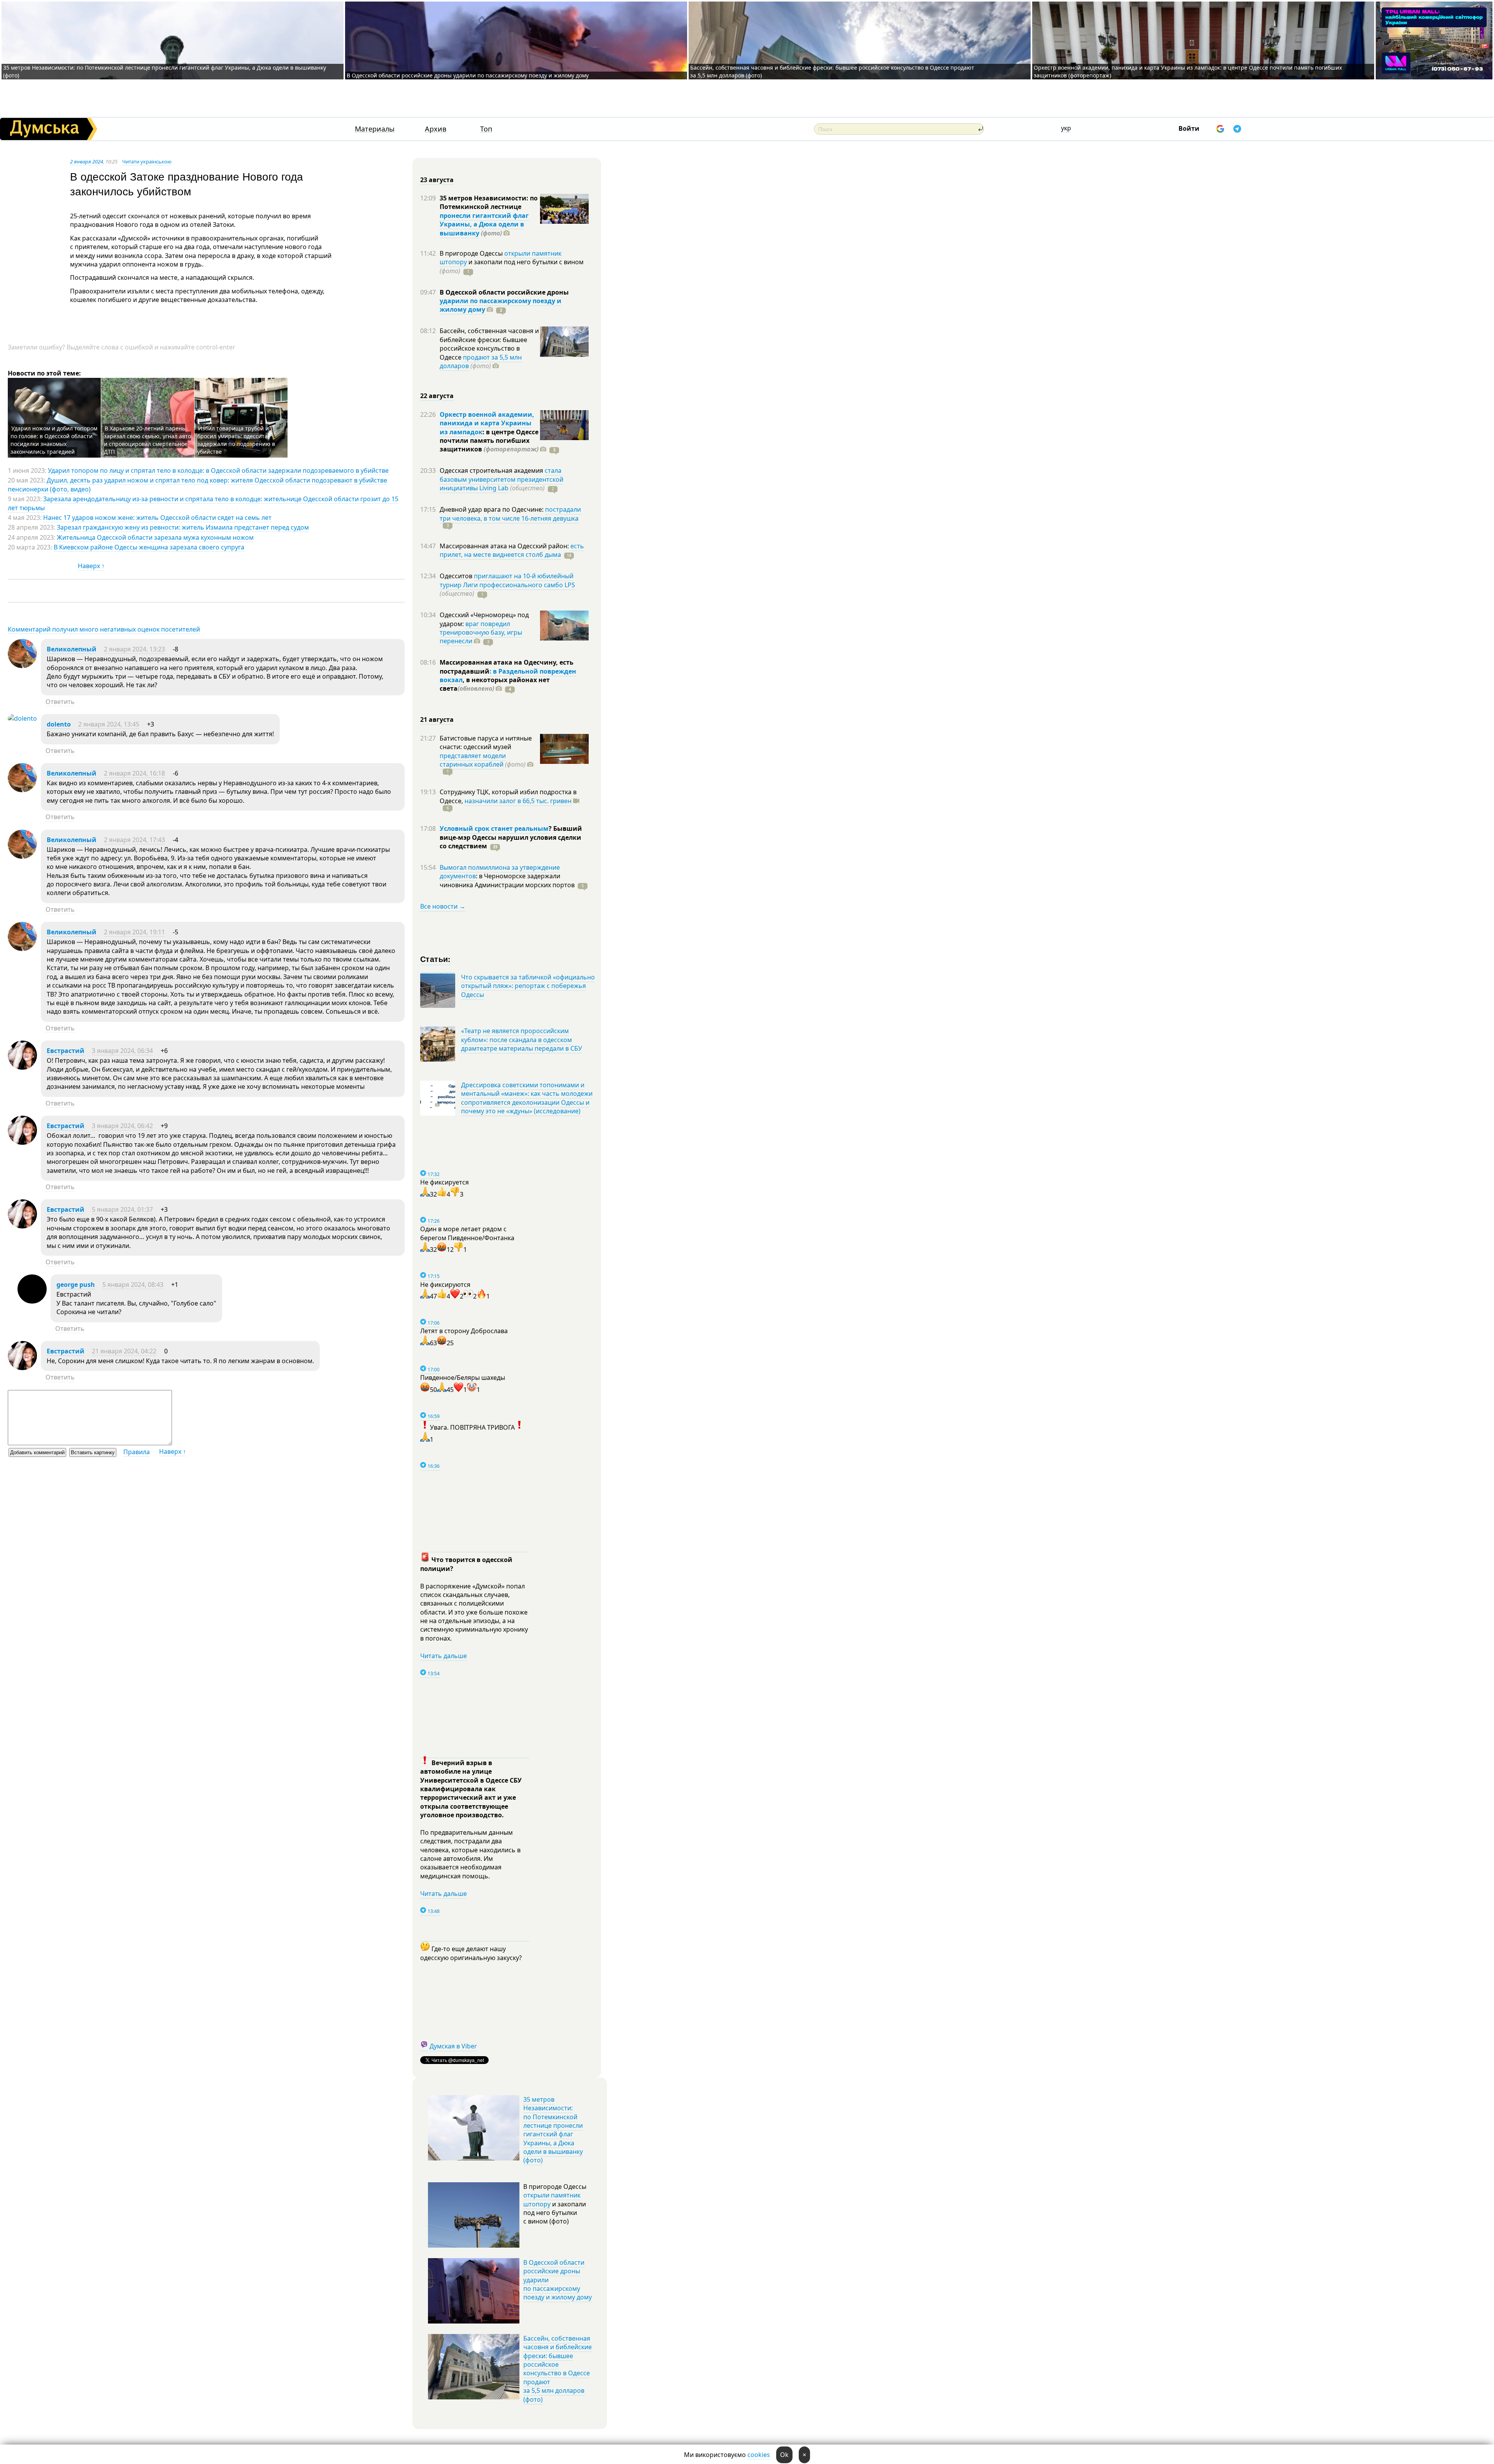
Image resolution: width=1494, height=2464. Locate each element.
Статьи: (436, 959)
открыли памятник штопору (552, 2199)
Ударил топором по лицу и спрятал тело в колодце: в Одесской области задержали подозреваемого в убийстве (218, 470)
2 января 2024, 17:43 (134, 840)
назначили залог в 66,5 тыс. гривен (518, 801)
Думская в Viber (453, 2046)
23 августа (437, 180)
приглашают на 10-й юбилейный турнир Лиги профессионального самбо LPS (507, 580)
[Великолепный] (22, 666)
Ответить (60, 702)
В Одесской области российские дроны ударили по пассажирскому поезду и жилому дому (468, 75)
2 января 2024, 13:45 (109, 724)
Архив (436, 129)
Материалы (375, 129)
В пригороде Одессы (472, 253)
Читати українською (147, 161)
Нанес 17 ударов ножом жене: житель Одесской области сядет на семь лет (157, 518)
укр (1066, 128)
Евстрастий (66, 1051)
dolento (59, 724)
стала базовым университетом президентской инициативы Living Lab (502, 479)
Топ (486, 129)
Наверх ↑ (91, 566)
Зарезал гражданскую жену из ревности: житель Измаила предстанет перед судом (183, 527)
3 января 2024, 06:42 (122, 1126)
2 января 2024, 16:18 (134, 773)
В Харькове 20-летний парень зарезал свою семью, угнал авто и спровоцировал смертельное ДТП (147, 440)
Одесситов (457, 576)
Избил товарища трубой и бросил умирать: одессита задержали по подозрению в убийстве (236, 440)
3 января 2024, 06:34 (122, 1051)
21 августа (437, 720)
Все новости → (443, 906)
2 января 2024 (87, 161)
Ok (784, 2455)
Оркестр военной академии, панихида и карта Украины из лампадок (487, 423)
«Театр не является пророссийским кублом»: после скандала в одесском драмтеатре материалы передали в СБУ (522, 1040)
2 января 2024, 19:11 (134, 932)
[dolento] (22, 718)
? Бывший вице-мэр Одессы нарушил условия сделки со (511, 837)
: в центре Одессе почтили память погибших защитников (489, 441)
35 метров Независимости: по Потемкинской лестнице (489, 202)
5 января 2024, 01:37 (122, 1209)
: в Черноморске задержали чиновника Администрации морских (507, 880)
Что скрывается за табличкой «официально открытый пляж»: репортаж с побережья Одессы (528, 986)
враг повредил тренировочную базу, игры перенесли (481, 633)
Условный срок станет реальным (494, 828)
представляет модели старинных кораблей (473, 760)
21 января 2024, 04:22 (124, 1351)
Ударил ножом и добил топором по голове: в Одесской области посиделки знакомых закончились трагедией (54, 440)
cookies (759, 2455)
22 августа (437, 396)
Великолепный (72, 649)
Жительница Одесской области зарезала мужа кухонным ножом (155, 537)
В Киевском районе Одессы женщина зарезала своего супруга (149, 547)
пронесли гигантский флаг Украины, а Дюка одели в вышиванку (484, 224)
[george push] (32, 1301)
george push (76, 1285)
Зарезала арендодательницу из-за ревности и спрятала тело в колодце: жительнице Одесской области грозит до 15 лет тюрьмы (203, 503)
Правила (137, 1452)
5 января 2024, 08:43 (133, 1285)
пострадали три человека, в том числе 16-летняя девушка (510, 514)
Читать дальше (444, 1656)
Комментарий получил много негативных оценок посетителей (104, 629)
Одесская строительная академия (492, 470)
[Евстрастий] (22, 1067)
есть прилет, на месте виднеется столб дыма (512, 550)
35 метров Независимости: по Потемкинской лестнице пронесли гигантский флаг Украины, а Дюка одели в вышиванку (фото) (553, 2130)
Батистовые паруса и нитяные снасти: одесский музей (486, 742)
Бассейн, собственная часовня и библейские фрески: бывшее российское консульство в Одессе (489, 344)
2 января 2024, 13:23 (134, 649)
